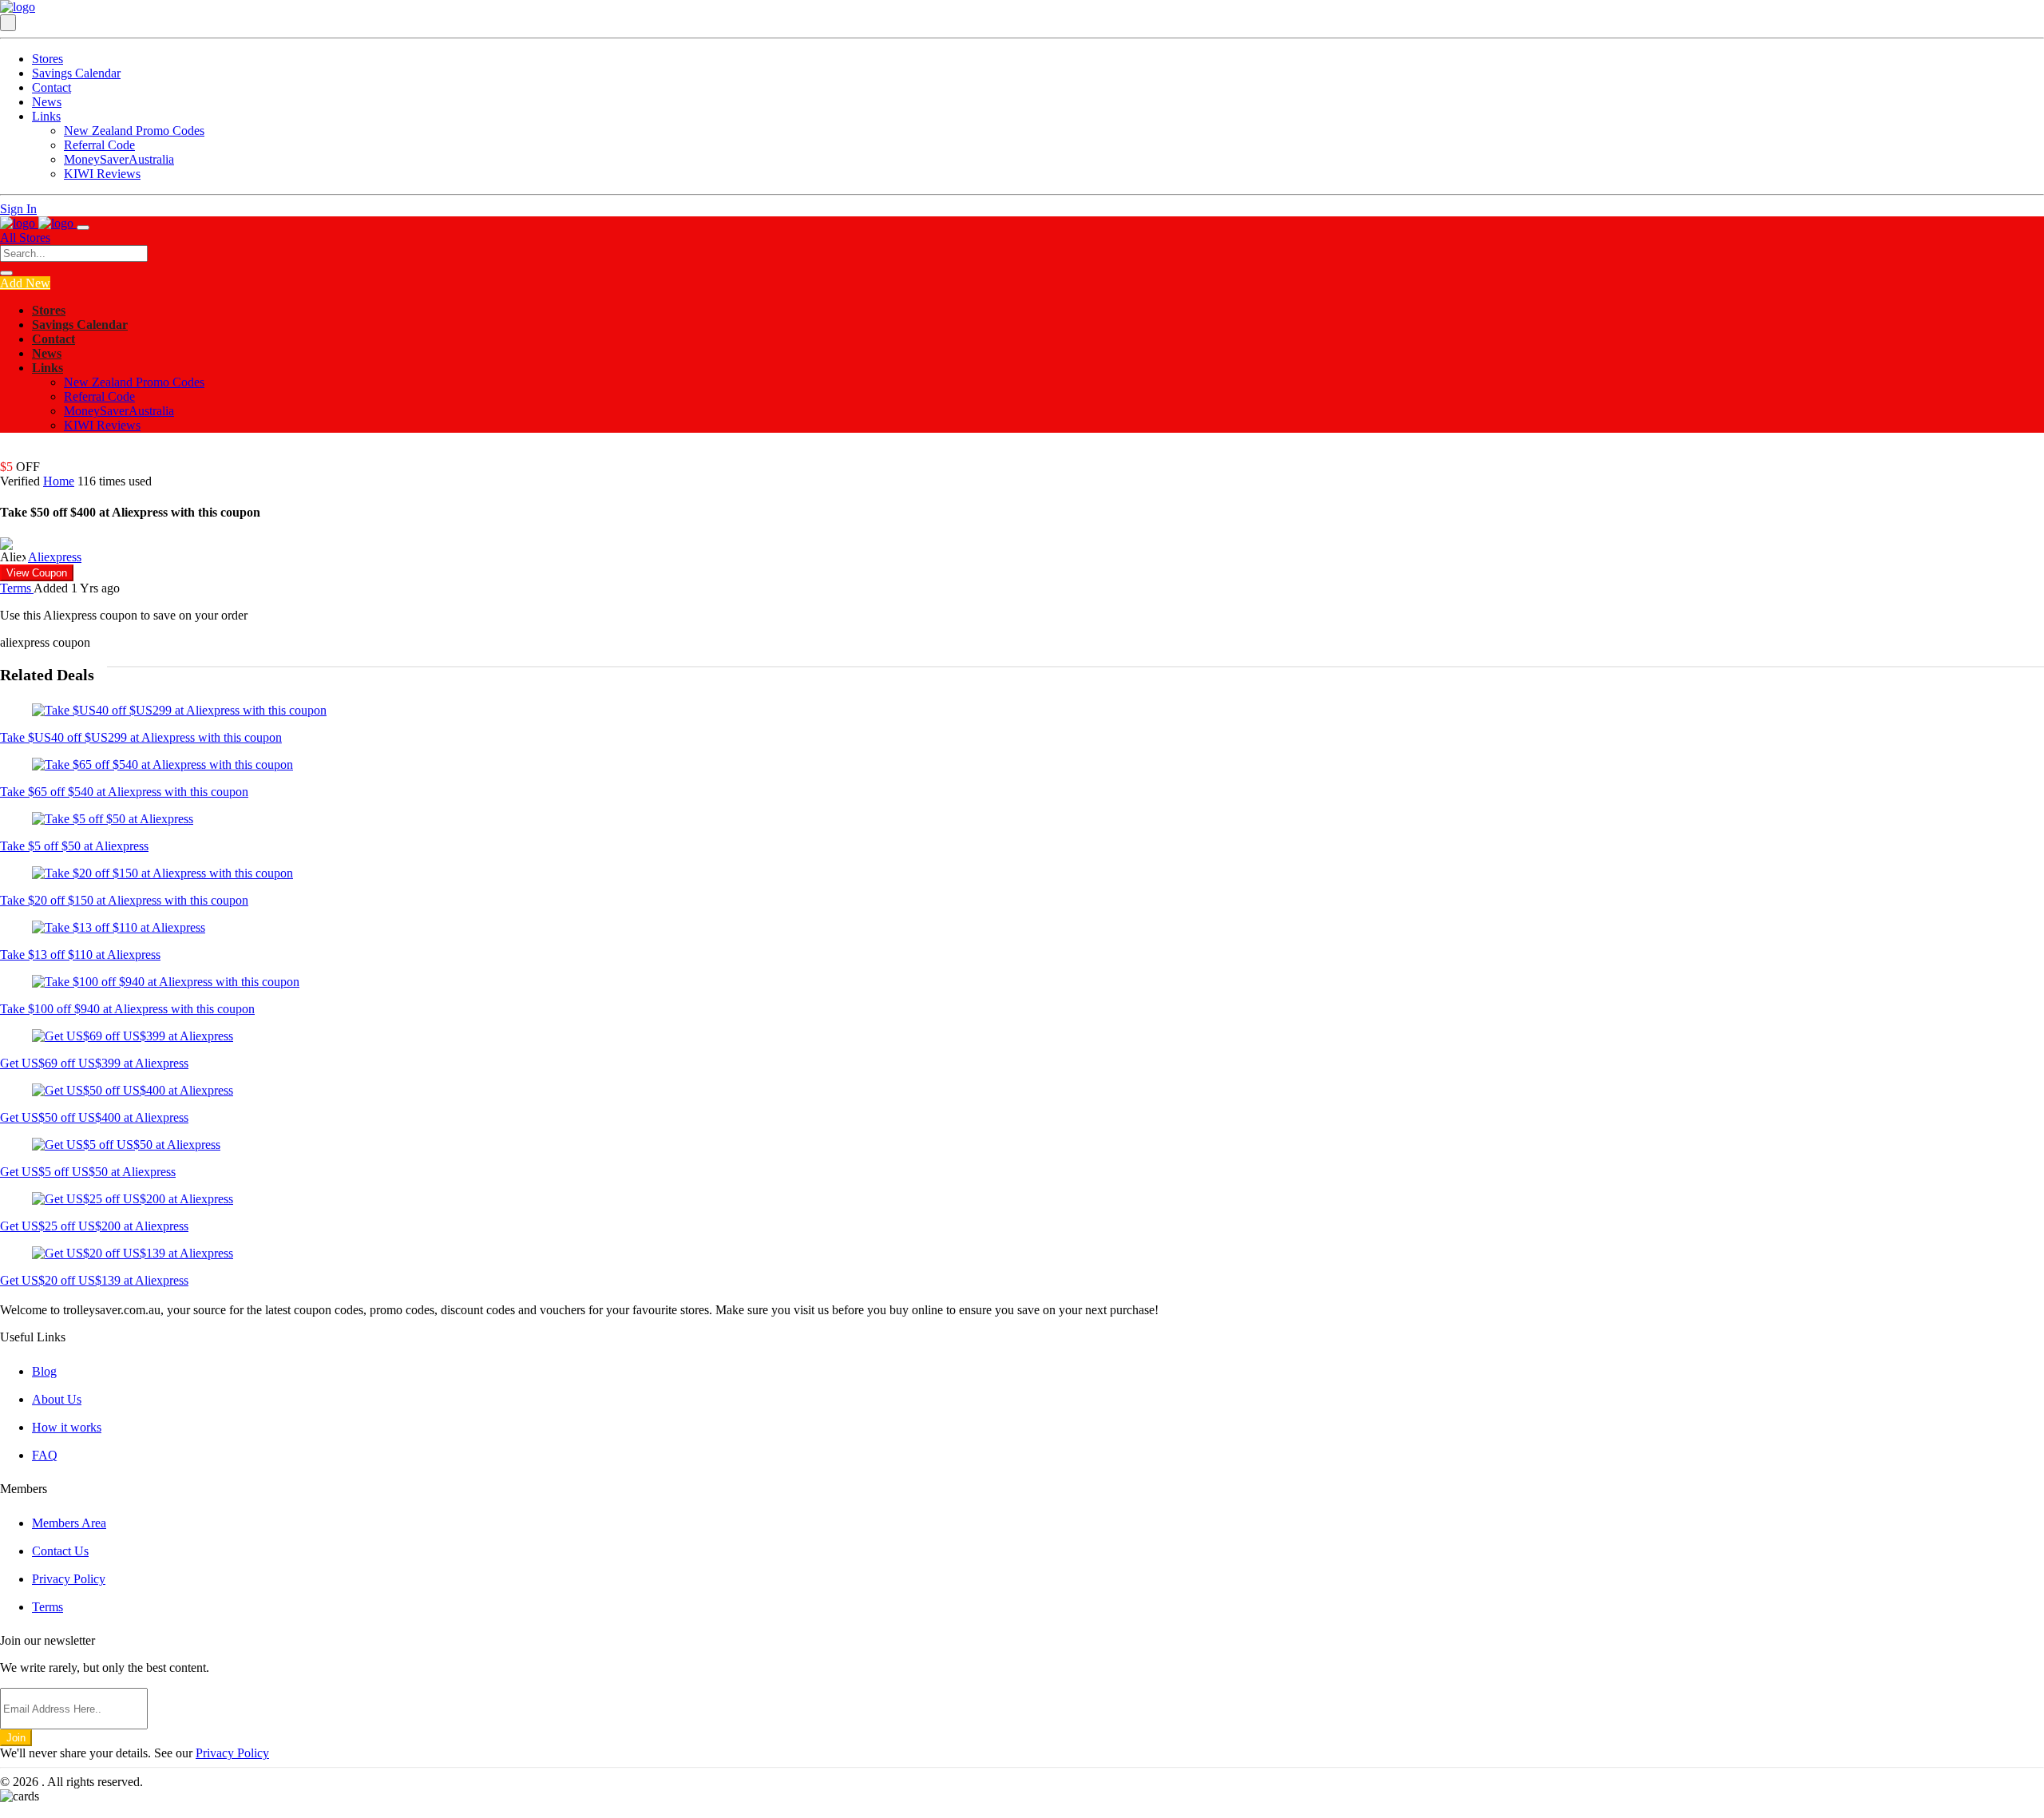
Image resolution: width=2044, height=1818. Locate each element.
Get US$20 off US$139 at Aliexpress (94, 1280)
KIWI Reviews (102, 174)
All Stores (25, 238)
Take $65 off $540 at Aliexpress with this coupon (124, 792)
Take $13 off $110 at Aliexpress (80, 955)
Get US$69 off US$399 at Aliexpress (94, 1063)
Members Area (69, 1523)
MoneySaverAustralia (119, 159)
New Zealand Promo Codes (134, 131)
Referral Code (99, 145)
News (47, 102)
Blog (44, 1371)
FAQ (45, 1455)
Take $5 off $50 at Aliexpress (74, 846)
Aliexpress (55, 557)
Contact (51, 87)
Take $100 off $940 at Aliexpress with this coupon (127, 1009)
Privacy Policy (69, 1579)
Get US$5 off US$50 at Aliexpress (88, 1172)
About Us (57, 1399)
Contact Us (60, 1551)
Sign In (18, 209)
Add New (25, 283)
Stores (48, 59)
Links (46, 116)
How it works (67, 1427)
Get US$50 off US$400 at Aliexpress (94, 1117)
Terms (17, 588)
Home (59, 481)
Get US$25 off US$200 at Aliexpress (94, 1226)
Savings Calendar (76, 73)
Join (16, 1738)
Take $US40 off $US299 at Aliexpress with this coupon (141, 737)
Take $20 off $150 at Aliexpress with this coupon (124, 900)
